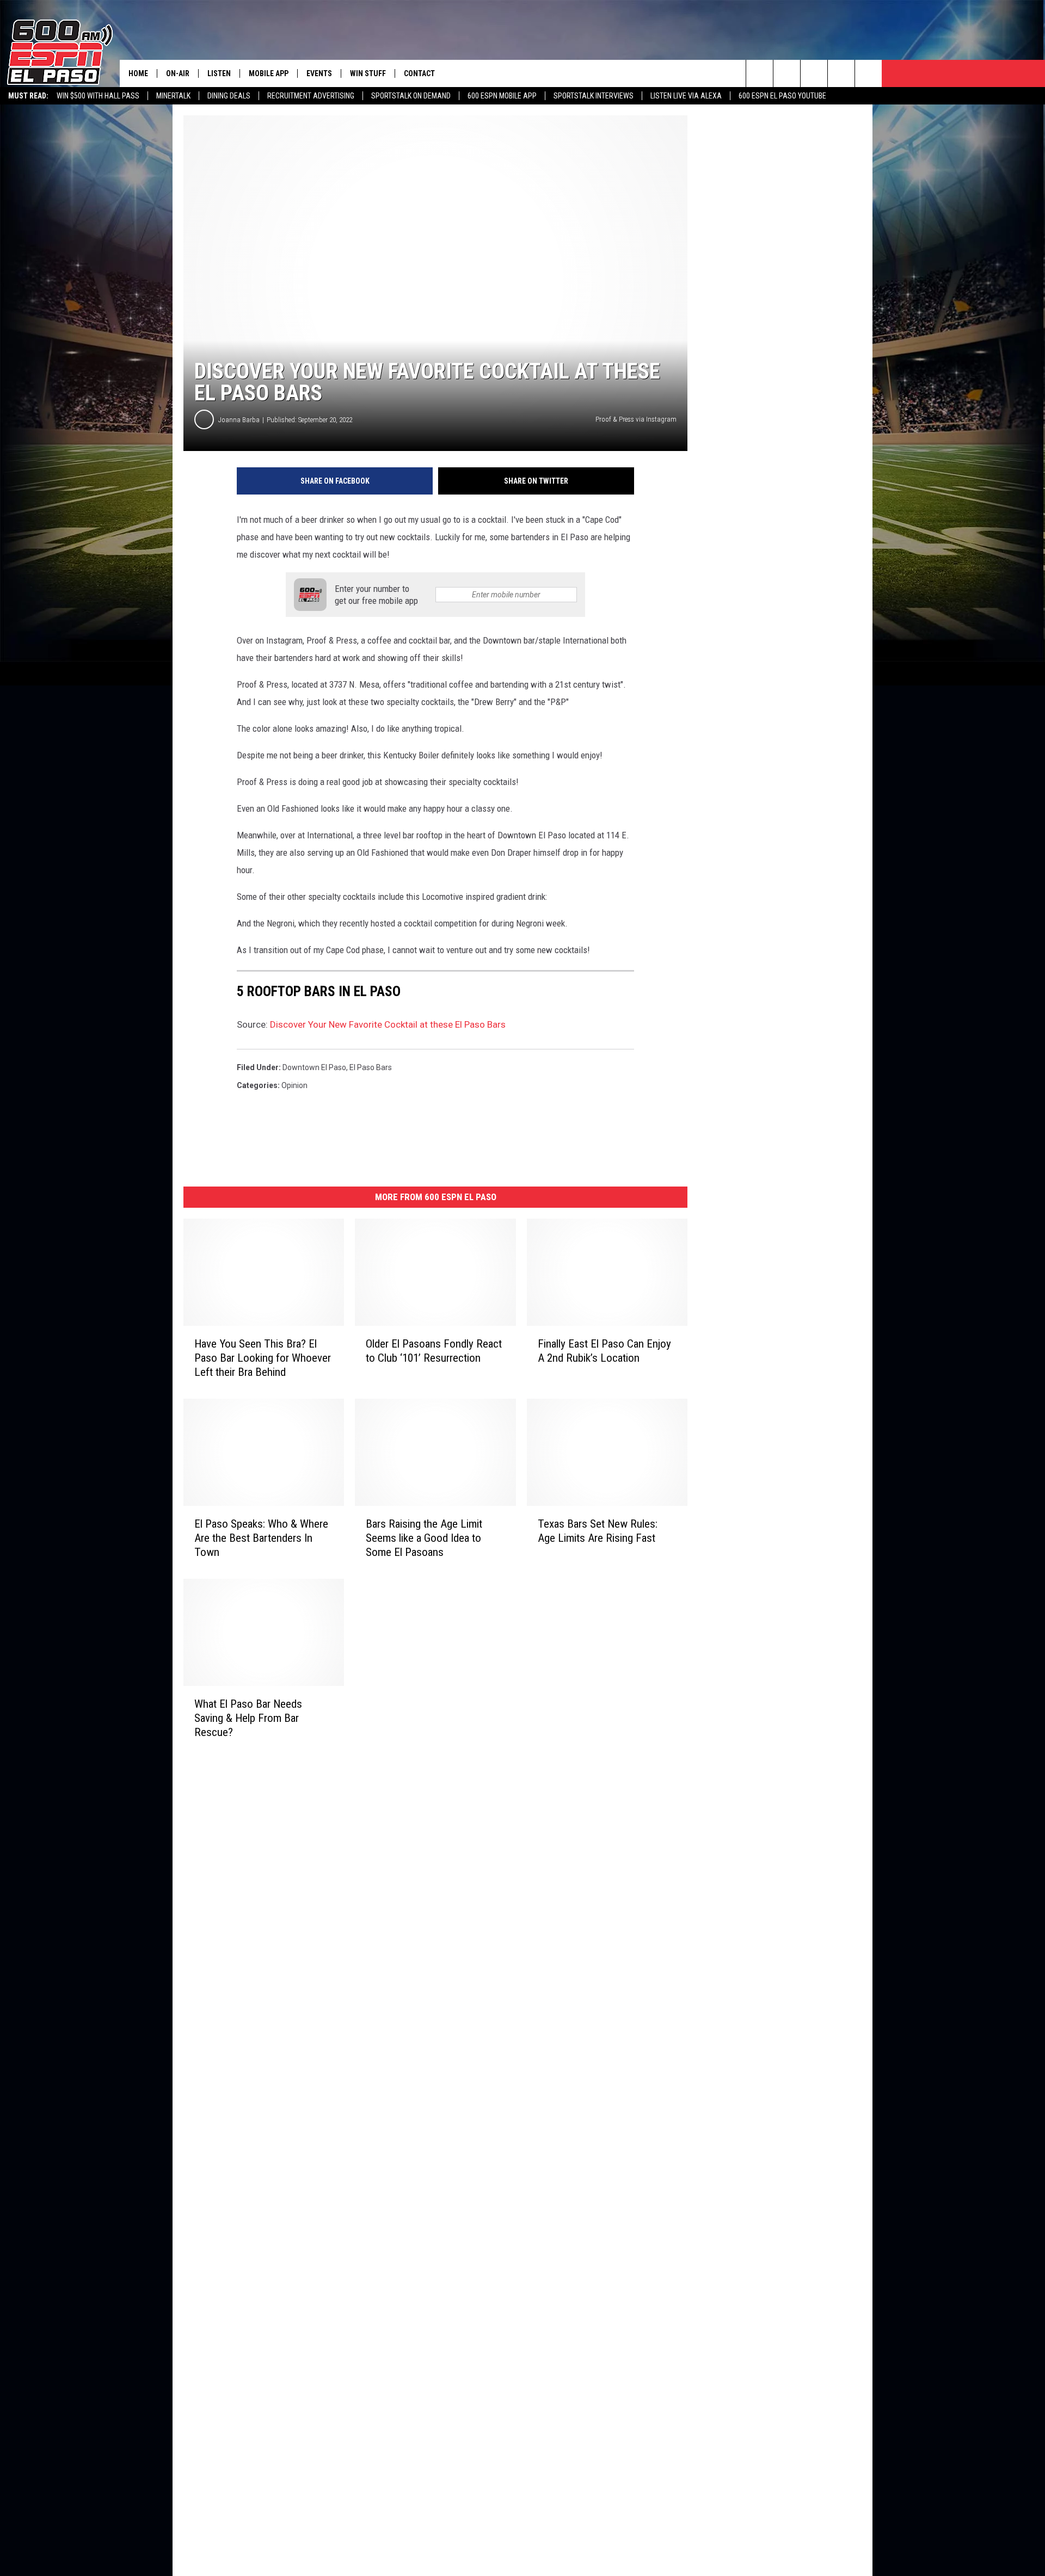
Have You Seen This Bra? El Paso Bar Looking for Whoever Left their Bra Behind (263, 1358)
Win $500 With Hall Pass (98, 96)
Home (138, 73)
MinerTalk (173, 96)
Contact (419, 73)
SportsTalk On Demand (411, 96)
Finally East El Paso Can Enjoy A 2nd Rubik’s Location (604, 1351)
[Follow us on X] (868, 73)
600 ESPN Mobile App (502, 96)
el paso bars (371, 1067)
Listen (219, 73)
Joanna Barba (239, 420)
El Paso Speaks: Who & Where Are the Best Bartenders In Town (261, 1538)
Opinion (294, 1085)
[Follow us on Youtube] (841, 73)
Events (319, 73)
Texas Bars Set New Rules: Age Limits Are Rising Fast (598, 1531)
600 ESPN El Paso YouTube (782, 96)
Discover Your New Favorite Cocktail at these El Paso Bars (388, 1024)
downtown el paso (314, 1067)
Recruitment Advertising (311, 96)
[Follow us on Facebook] (814, 73)
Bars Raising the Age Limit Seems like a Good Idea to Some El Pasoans (424, 1538)
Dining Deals (229, 96)
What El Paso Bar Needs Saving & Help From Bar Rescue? (248, 1718)
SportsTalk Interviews (594, 96)
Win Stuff (368, 73)
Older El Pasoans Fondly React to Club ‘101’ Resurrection (434, 1351)
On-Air (178, 73)
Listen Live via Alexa (686, 96)
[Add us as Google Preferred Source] (787, 73)
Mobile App (269, 73)
